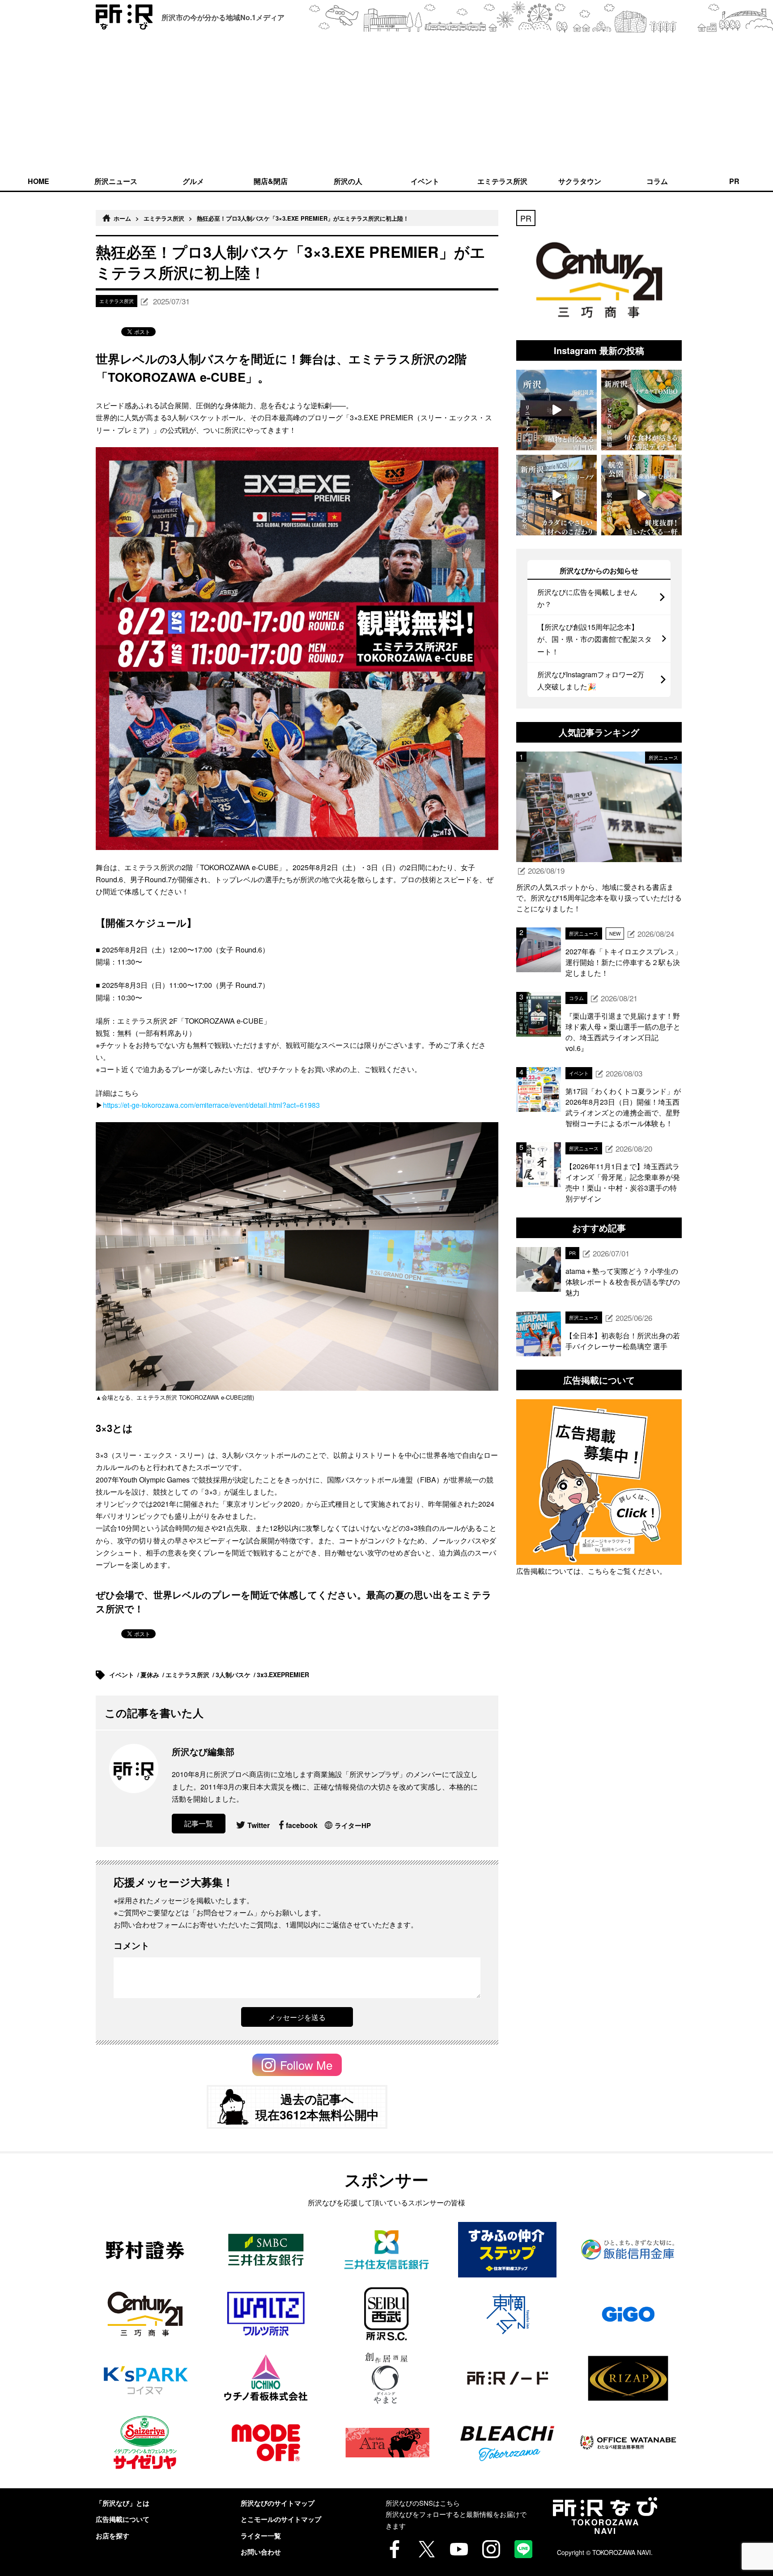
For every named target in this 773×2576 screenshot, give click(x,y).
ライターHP (353, 1825)
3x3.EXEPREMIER (284, 1675)
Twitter (259, 1825)
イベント (425, 181)
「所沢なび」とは (123, 2503)
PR (734, 181)
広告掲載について (123, 2519)
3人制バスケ (234, 1675)
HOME (38, 181)
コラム (657, 181)
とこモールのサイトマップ (281, 2519)
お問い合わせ (261, 2552)
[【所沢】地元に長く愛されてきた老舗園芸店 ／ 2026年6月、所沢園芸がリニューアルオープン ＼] (556, 410)
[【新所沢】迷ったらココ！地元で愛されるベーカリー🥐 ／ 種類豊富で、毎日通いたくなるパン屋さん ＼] (556, 495)
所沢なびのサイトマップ (278, 2503)
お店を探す (113, 2536)
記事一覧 (199, 1823)
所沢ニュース (116, 181)
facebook (302, 1825)
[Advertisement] (386, 102)
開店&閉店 (271, 181)
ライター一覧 (261, 2536)
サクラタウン (580, 181)
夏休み (151, 1675)
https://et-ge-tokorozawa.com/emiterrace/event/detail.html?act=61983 (211, 1105)
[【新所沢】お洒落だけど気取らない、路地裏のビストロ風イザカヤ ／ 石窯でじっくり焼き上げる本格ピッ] (641, 410)
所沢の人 (348, 181)
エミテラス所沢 (502, 181)
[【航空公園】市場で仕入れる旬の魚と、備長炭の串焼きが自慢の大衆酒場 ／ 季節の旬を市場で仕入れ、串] (641, 495)
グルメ (193, 181)
